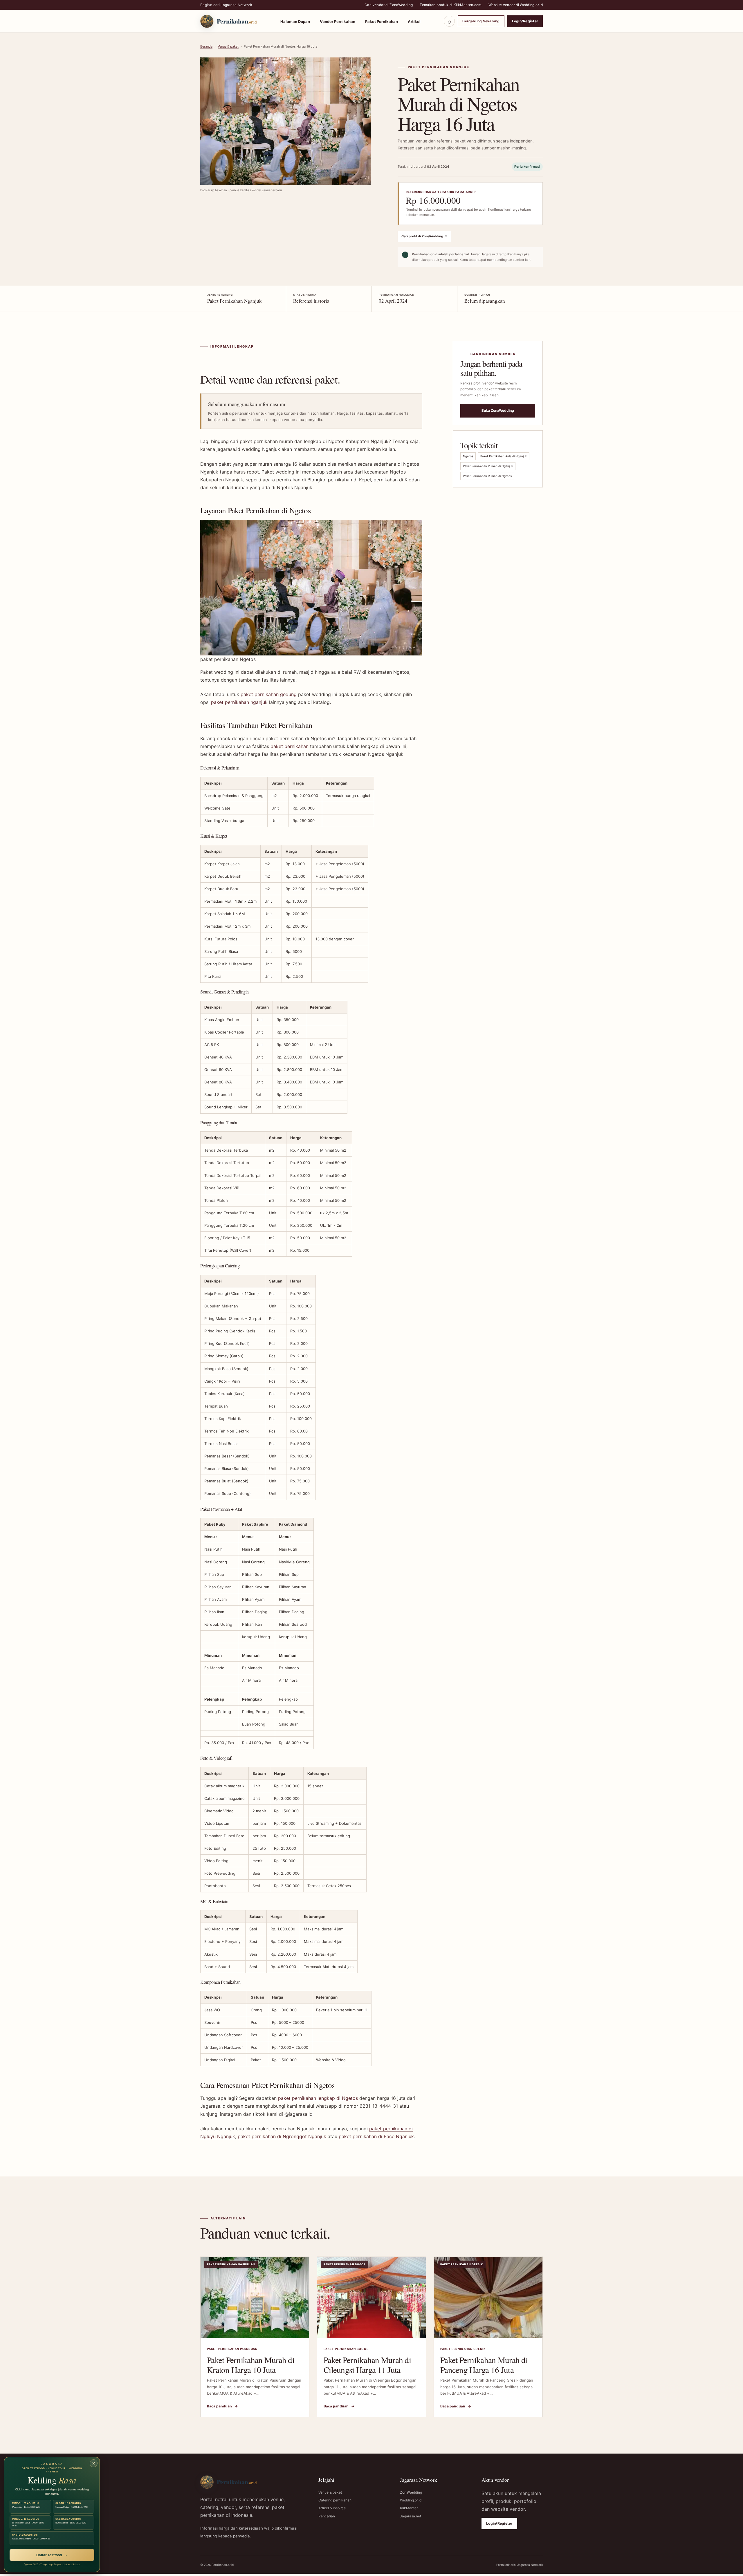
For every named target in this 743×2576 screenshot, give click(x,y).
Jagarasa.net (411, 2516)
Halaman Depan (295, 21)
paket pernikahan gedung (269, 694)
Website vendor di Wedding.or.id (516, 5)
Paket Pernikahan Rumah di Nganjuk (488, 466)
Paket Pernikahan (382, 21)
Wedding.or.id (411, 2500)
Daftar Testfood (52, 2555)
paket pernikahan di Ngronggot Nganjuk (282, 2136)
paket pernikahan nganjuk (239, 702)
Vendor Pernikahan (338, 21)
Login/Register (525, 21)
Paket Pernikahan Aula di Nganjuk (504, 456)
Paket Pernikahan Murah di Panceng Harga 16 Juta (484, 2365)
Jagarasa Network (236, 5)
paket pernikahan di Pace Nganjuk (376, 2136)
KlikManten (409, 2508)
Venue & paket (228, 46)
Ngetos (468, 456)
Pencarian (327, 2516)
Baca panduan (222, 2406)
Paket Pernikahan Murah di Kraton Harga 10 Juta (251, 2365)
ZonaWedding (411, 2492)
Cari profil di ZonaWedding (424, 236)
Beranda (206, 46)
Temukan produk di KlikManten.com (451, 5)
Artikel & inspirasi (332, 2508)
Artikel (414, 21)
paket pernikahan (290, 746)
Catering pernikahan (335, 2500)
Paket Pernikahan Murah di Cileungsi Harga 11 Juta (367, 2365)
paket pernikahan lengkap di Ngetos (318, 2098)
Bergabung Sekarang (481, 21)
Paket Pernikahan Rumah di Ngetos (487, 476)
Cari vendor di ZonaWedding (389, 5)
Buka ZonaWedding (498, 410)
